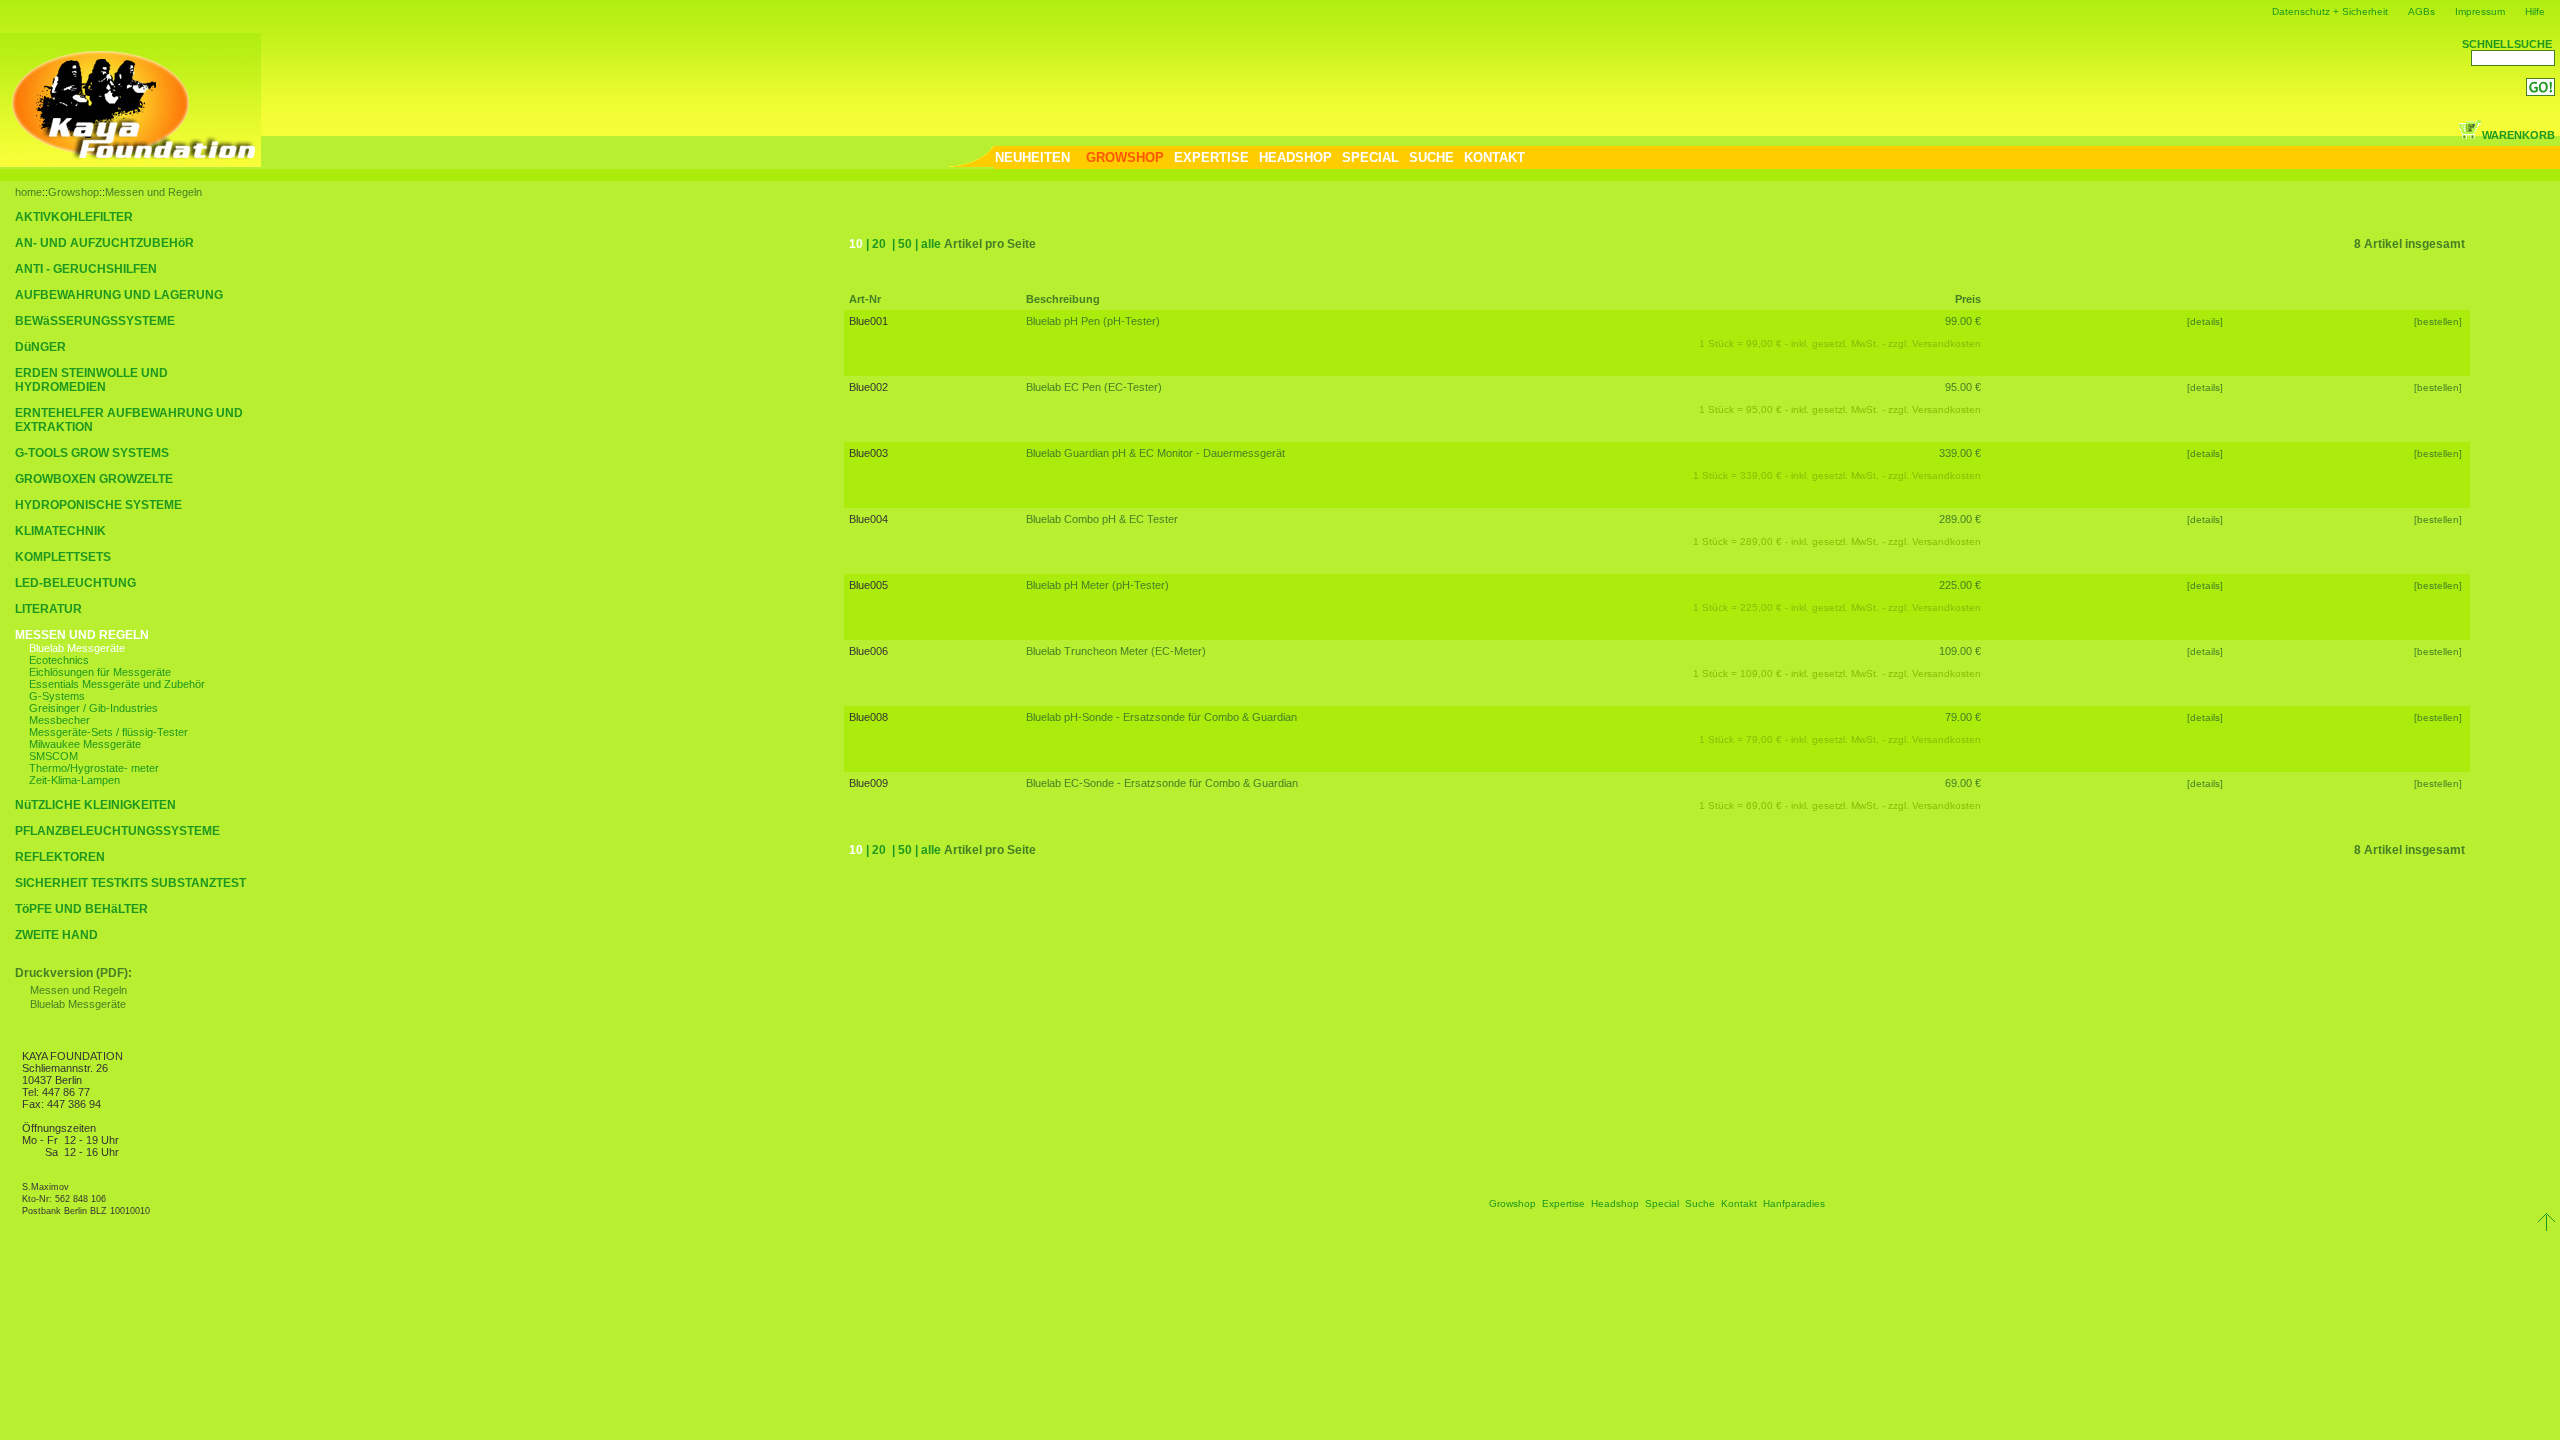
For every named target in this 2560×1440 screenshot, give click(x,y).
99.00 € (1963, 321)
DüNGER (40, 347)
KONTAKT (1494, 157)
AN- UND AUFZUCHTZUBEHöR (104, 243)
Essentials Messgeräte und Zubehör (117, 684)
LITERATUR (48, 609)
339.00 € (1960, 453)
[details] (2205, 321)
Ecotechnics (59, 660)
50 (905, 244)
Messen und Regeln (153, 192)
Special (1662, 1203)
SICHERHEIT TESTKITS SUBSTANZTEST (130, 883)
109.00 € (1960, 651)
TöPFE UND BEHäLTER (81, 909)
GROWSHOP (1125, 157)
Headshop (1615, 1203)
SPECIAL (1370, 157)
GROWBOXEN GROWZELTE (94, 479)
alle (931, 244)
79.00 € (1963, 717)
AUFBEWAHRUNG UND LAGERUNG (119, 295)
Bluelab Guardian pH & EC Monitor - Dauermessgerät (1155, 453)
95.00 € (1963, 387)
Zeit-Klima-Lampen (74, 780)
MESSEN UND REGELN (82, 635)
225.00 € (1960, 585)
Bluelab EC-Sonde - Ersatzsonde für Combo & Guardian (1162, 783)
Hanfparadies (1794, 1203)
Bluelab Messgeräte (77, 648)
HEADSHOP (1295, 157)
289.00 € (1960, 519)
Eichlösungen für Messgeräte (100, 672)
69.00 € (1963, 783)
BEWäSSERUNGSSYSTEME (95, 321)
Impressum (2480, 11)
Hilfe (2535, 11)
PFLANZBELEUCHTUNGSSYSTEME (117, 831)
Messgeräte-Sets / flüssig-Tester (108, 732)
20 (879, 244)
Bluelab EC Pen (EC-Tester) (1094, 387)
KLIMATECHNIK (60, 531)
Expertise (1563, 1203)
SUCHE (1431, 157)
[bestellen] (2439, 321)
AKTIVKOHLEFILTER (74, 217)
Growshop (73, 192)
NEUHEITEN (1032, 157)
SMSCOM (53, 756)
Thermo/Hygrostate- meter (94, 768)
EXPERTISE (1211, 157)
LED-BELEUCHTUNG (75, 583)
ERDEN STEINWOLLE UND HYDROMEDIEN (91, 380)
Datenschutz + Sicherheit (2330, 11)
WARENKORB (2518, 135)
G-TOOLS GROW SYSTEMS (92, 453)
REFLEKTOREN (60, 857)
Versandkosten (1946, 343)
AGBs (2421, 11)
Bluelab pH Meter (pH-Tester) (1097, 585)
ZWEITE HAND (56, 935)
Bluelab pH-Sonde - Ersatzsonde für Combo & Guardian (1161, 717)
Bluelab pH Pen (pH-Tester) (1093, 321)
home (28, 192)
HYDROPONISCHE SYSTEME (98, 505)
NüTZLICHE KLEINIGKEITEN (95, 805)
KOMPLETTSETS (63, 557)
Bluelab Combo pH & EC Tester (1102, 519)
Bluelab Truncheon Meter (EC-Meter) (1116, 651)
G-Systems (57, 696)
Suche (1700, 1203)
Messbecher (59, 720)
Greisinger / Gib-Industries (93, 708)
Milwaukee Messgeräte (85, 744)
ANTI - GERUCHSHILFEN (86, 269)
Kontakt (1739, 1203)
